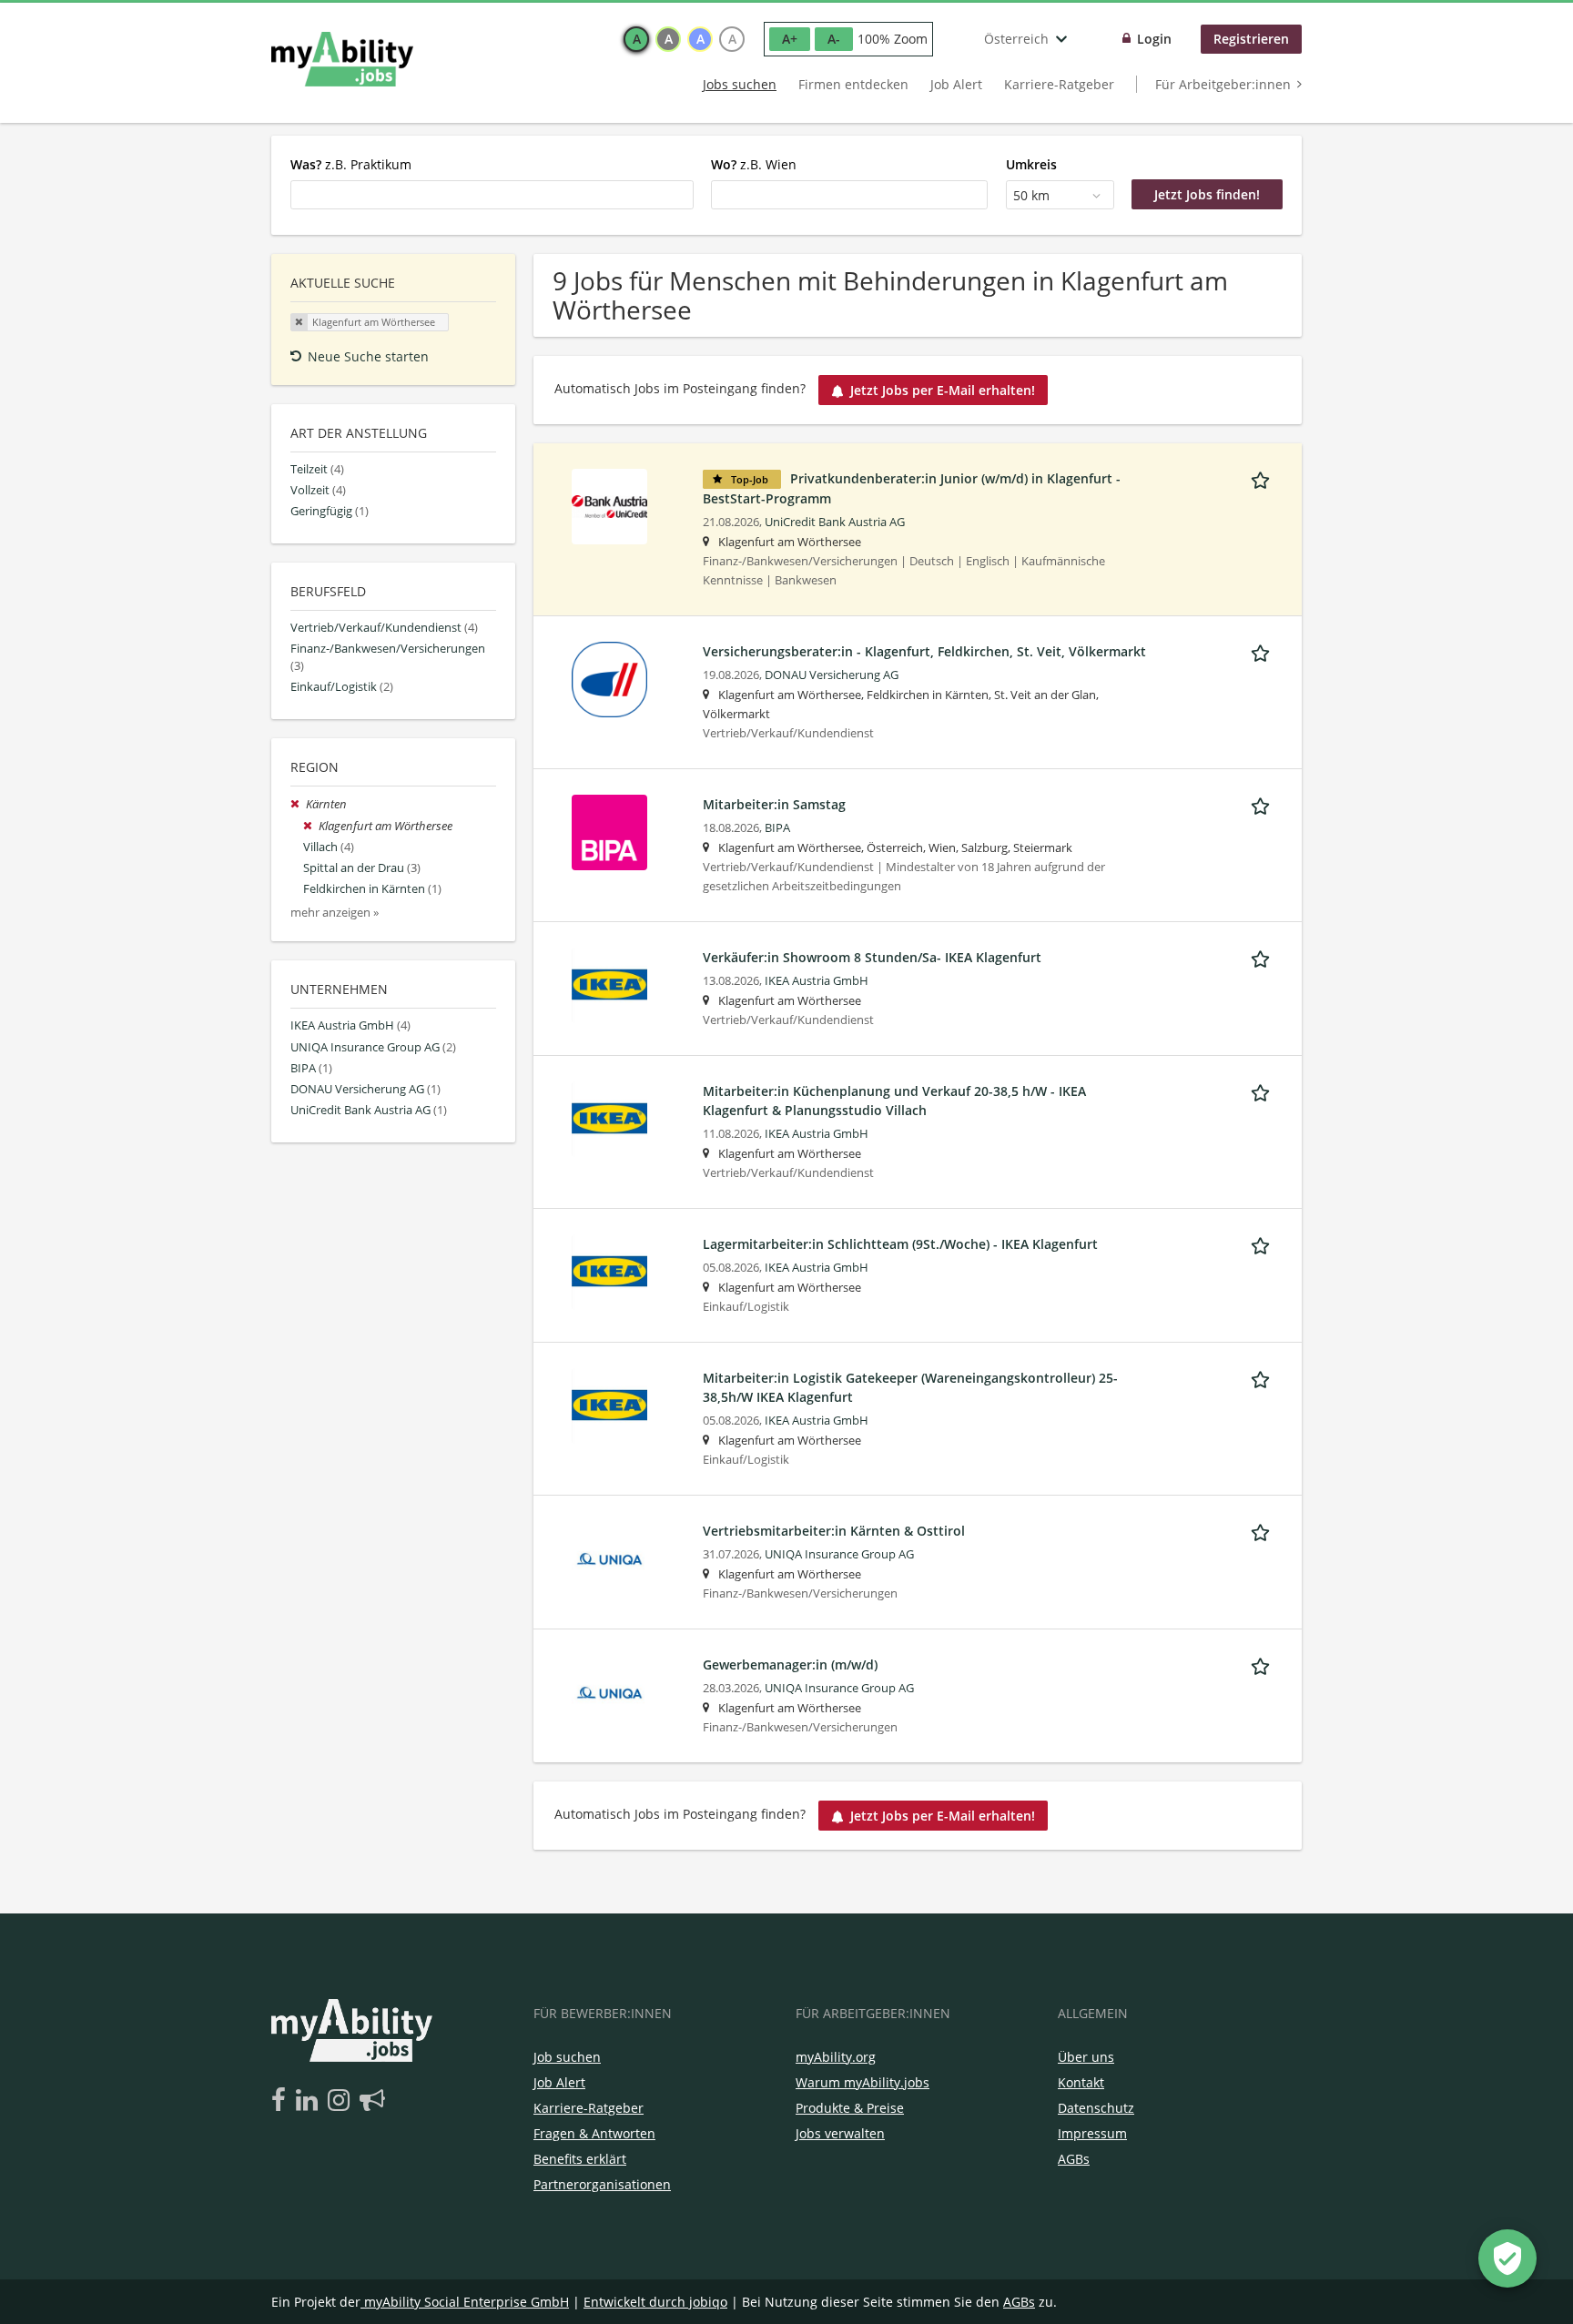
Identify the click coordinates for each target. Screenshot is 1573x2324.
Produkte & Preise (850, 2108)
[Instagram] (342, 2101)
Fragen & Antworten (594, 2133)
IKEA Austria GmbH (817, 981)
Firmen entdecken (853, 84)
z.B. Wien (754, 164)
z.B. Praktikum (351, 164)
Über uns (1086, 2057)
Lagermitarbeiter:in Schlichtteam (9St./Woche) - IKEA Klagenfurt (900, 1244)
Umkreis (1031, 164)
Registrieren (1251, 39)
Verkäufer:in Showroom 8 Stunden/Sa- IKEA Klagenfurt (872, 957)
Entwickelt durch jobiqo (655, 2302)
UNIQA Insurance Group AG (839, 1554)
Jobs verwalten (840, 2133)
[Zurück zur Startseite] (342, 59)
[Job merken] (1263, 478)
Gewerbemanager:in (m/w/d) (790, 1664)
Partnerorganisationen (602, 2184)
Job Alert (956, 84)
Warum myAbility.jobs (863, 2082)
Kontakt (1081, 2082)
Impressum (1092, 2133)
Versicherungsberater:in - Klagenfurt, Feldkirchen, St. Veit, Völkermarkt (924, 651)
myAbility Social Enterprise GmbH (467, 2302)
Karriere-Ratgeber (1059, 84)
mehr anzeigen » (335, 913)
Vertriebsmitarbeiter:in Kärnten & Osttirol (834, 1531)
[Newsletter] (372, 2101)
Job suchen (567, 2057)
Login (1154, 39)
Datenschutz (1096, 2108)
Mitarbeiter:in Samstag (774, 804)
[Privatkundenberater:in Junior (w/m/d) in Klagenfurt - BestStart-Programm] (609, 505)
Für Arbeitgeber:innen (1223, 84)
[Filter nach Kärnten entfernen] (298, 804)
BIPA (777, 828)
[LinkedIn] (310, 2101)
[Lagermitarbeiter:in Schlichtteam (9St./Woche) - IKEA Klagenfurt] (609, 1270)
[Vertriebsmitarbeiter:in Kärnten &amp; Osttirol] (609, 1557)
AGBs (1074, 2159)
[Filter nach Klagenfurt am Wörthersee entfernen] (311, 826)
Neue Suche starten (368, 356)
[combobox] (492, 195)
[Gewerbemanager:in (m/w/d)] (609, 1691)
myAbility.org (836, 2057)
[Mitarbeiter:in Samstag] (609, 831)
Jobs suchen (740, 84)
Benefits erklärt (580, 2159)
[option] (636, 39)
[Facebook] (282, 2101)
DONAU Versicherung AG (832, 675)
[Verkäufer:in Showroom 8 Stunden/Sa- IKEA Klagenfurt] (609, 984)
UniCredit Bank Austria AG (835, 522)
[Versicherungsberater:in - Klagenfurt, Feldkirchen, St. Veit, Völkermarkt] (609, 678)
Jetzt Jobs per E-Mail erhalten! (943, 390)
